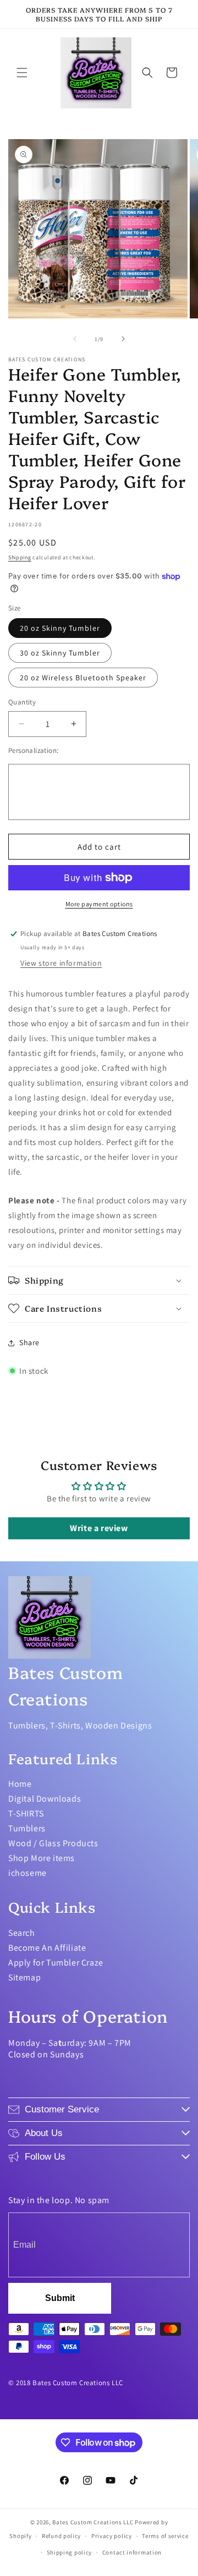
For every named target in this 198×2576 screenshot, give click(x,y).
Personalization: (33, 750)
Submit (60, 2298)
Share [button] (29, 1342)
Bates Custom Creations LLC (94, 2522)
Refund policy (61, 2536)
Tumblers (27, 1828)
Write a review (99, 1528)
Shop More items (42, 1858)
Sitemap (24, 1977)
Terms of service (165, 2536)
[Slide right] (123, 339)
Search (22, 1933)
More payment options (99, 904)
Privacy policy (112, 2536)
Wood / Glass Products (53, 1843)
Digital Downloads (45, 1799)
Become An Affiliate (47, 1948)
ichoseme (28, 1873)
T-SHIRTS (26, 1813)
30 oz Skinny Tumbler (60, 653)
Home (20, 1784)
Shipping (20, 557)
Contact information (132, 2552)
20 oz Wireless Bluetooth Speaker (83, 678)
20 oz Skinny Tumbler (60, 628)
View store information (61, 963)
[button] (22, 73)
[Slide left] (75, 339)
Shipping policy (70, 2552)
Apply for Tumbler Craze (56, 1963)
